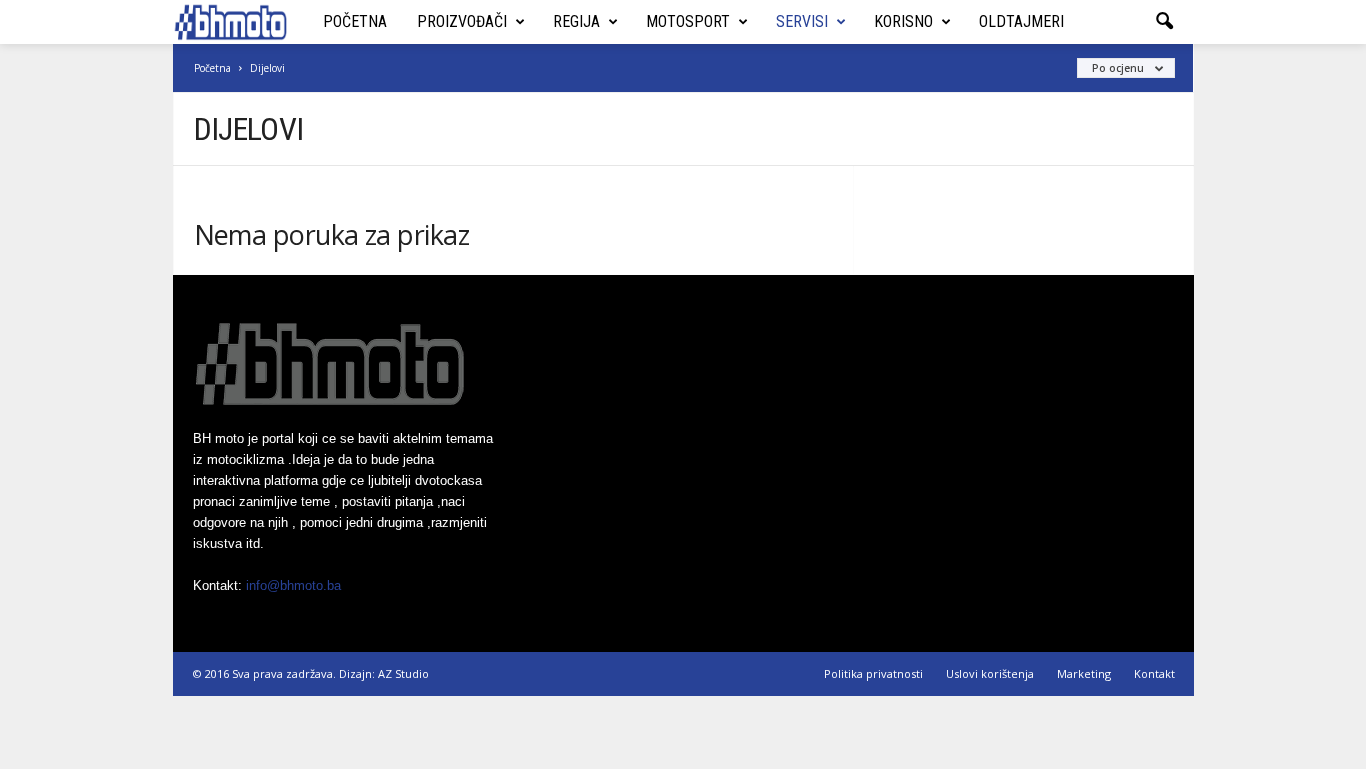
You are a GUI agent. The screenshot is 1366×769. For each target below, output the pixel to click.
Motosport (688, 21)
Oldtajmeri (1021, 21)
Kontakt (1154, 673)
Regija (576, 21)
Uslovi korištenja (990, 673)
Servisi (802, 21)
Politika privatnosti (873, 673)
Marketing (1084, 673)
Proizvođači (462, 21)
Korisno (903, 21)
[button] (1164, 22)
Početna (355, 21)
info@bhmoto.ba (293, 585)
